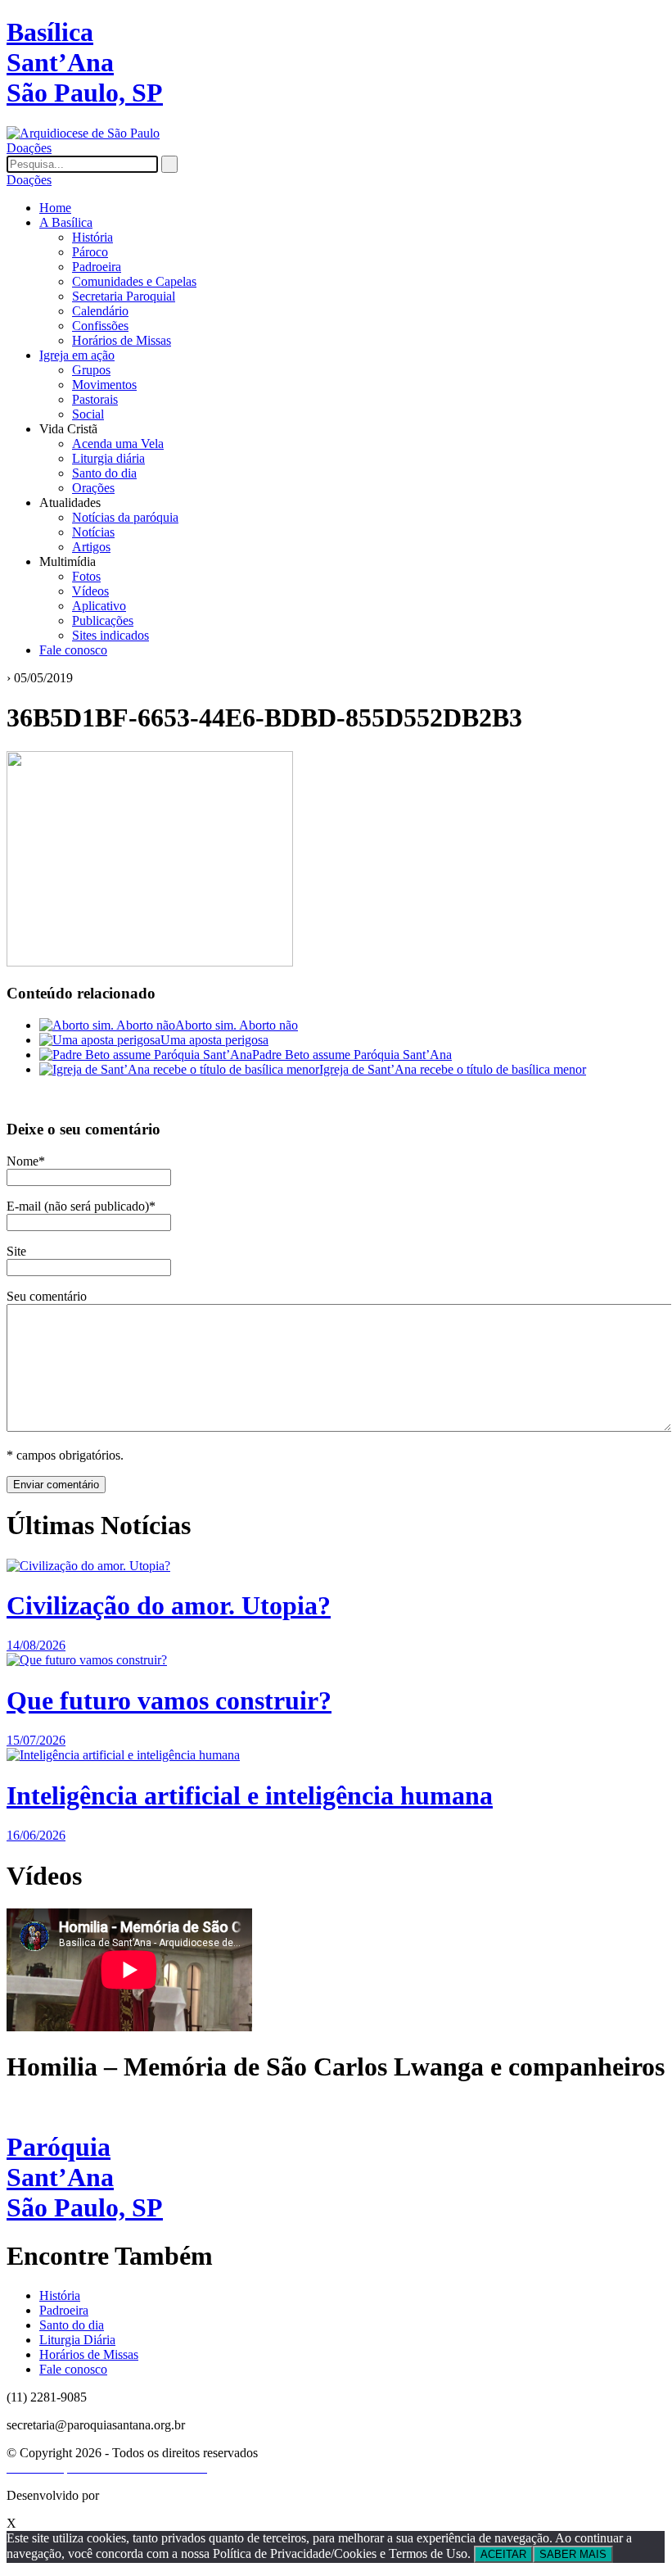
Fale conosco (73, 650)
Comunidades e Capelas (134, 281)
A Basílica (66, 222)
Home (55, 208)
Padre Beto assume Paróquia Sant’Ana (352, 1055)
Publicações (103, 620)
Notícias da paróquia (125, 517)
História (92, 237)
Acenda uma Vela (118, 444)
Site (16, 1251)
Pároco (90, 252)
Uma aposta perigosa (214, 1040)
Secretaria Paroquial (124, 296)
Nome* (26, 1161)
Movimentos (104, 385)
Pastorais (95, 399)
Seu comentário (47, 1296)
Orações (93, 488)
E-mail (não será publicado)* (81, 1206)
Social (88, 414)
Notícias (93, 532)
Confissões (100, 326)
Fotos (86, 576)
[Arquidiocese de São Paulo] (83, 133)
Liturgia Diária (77, 2340)
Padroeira (97, 267)
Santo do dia (104, 473)
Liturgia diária (108, 458)
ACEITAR (503, 2554)
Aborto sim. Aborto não (237, 1025)
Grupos (91, 370)
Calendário (100, 311)
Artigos (91, 547)
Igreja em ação (77, 355)
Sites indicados (110, 635)
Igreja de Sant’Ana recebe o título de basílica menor (453, 1069)
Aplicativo (99, 606)
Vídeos (90, 591)
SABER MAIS (573, 2554)
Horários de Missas (122, 340)
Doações (29, 148)
